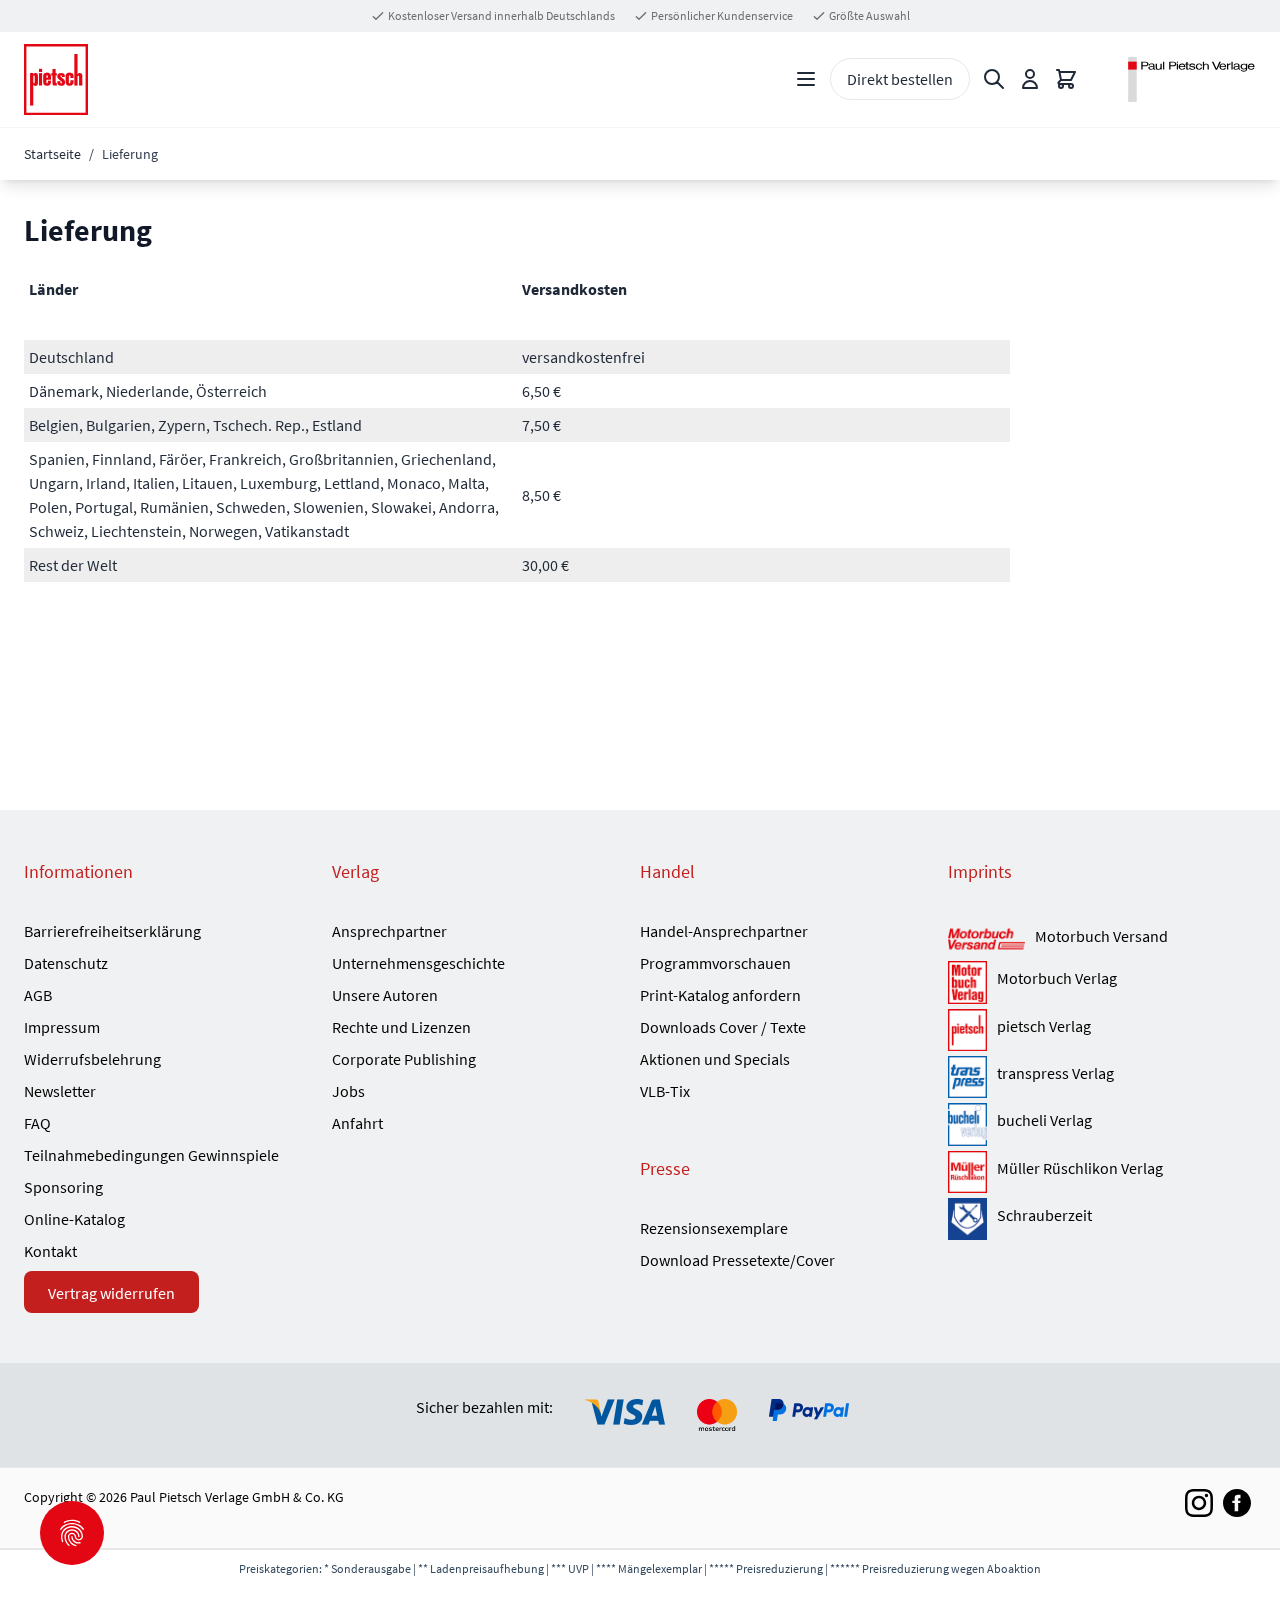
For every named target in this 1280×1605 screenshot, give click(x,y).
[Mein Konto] (1030, 79)
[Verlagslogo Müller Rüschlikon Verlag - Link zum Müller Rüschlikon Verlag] (967, 1172)
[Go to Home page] (56, 79)
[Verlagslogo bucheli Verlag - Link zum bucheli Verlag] (967, 1124)
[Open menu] (806, 79)
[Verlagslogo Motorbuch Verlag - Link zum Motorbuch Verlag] (967, 982)
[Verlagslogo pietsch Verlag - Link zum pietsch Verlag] (967, 1030)
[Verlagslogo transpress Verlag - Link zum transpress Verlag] (967, 1077)
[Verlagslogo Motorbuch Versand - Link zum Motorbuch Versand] (986, 940)
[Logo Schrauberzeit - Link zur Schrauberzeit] (967, 1219)
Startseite (52, 154)
